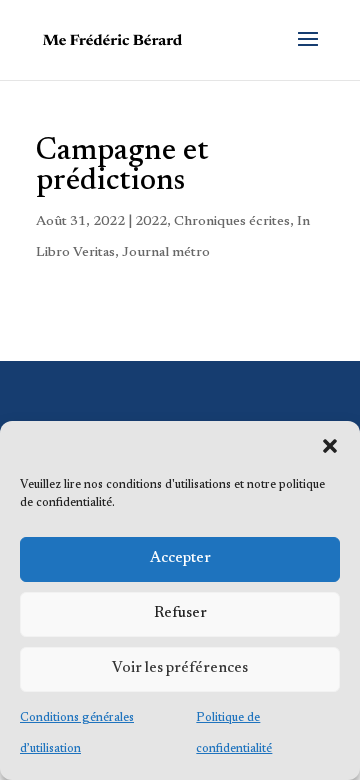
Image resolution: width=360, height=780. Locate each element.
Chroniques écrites (232, 222)
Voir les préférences (180, 668)
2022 (151, 222)
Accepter (180, 558)
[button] (330, 446)
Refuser (180, 613)
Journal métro (166, 253)
